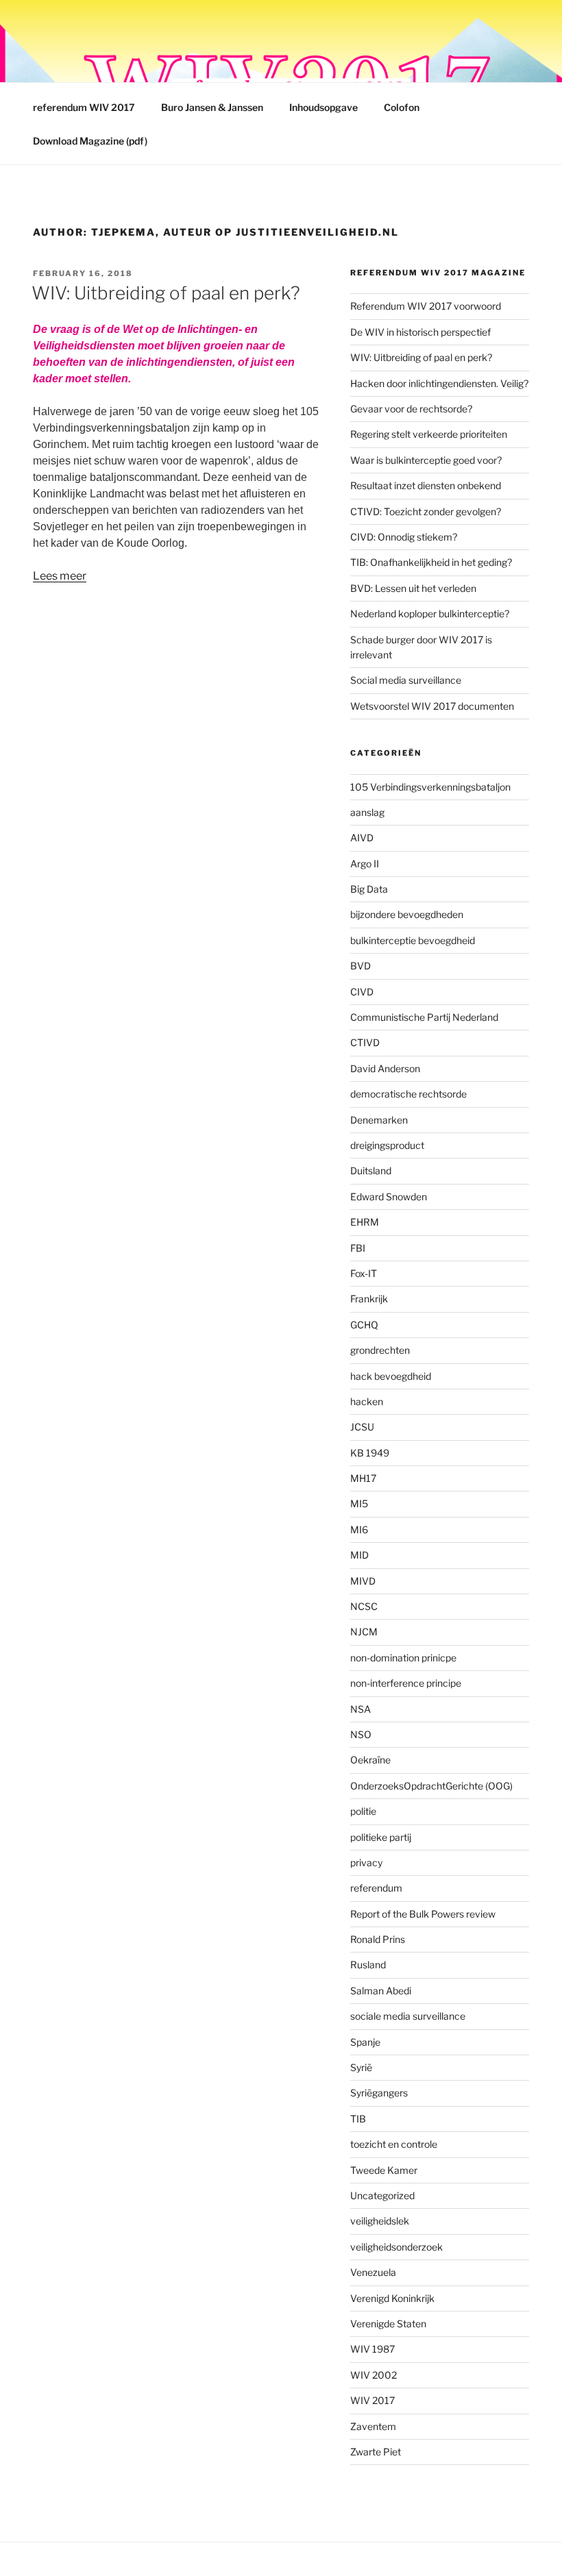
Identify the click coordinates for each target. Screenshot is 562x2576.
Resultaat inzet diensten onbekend (426, 485)
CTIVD (365, 1042)
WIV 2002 (374, 2375)
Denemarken (379, 1120)
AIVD (362, 838)
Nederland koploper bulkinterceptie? (430, 614)
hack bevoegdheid (391, 1376)
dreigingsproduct (387, 1145)
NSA (361, 1709)
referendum (376, 1888)
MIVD (363, 1581)
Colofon (402, 107)
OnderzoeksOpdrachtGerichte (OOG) (431, 1786)
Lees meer (60, 576)
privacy (366, 1862)
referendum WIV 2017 (84, 107)
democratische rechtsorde (408, 1094)
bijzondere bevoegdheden (407, 914)
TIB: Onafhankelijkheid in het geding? (431, 562)
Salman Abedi (381, 1991)
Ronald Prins (378, 1939)
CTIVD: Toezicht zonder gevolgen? (426, 511)
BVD (361, 966)
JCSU (362, 1427)
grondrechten (380, 1350)
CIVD (362, 992)
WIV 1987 (372, 2349)
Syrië (361, 2067)
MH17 (363, 1478)
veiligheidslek (380, 2221)
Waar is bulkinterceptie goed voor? (426, 460)
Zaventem (373, 2426)
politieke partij (381, 1837)
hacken (367, 1401)
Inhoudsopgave (323, 107)
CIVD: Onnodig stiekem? (404, 537)
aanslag (367, 812)
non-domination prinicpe (403, 1658)
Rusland (368, 1965)
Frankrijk (369, 1299)
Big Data (369, 889)
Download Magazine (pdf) (90, 141)
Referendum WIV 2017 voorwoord (426, 306)
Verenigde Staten (388, 2324)
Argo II (365, 864)
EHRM (365, 1222)
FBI (358, 1248)
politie (363, 1811)
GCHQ (364, 1325)
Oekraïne (370, 1760)
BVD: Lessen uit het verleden (413, 588)
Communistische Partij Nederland (424, 1017)
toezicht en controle (394, 2144)
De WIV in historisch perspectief (420, 332)
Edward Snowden (389, 1197)
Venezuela (373, 2272)
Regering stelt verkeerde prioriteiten (429, 434)
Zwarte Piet (376, 2452)
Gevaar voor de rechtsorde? (411, 409)
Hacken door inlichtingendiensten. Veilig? (439, 383)
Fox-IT (364, 1273)
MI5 (359, 1503)
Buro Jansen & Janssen (212, 107)
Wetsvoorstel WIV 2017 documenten (432, 706)
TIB (358, 2119)
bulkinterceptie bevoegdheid (413, 940)
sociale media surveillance (408, 2016)
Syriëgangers (379, 2093)
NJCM (364, 1632)
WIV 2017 (372, 2400)
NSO (361, 1734)
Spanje (365, 2042)
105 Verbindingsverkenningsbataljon (430, 787)
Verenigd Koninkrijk (392, 2298)
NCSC (364, 1606)
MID (359, 1555)
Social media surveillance (406, 680)
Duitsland (371, 1171)
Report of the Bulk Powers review (423, 1914)
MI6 (359, 1529)
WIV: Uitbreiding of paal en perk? (166, 293)
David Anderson (385, 1068)
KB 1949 (370, 1453)
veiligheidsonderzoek (396, 2247)
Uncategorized (382, 2195)
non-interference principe (406, 1683)
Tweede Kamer (384, 2170)
